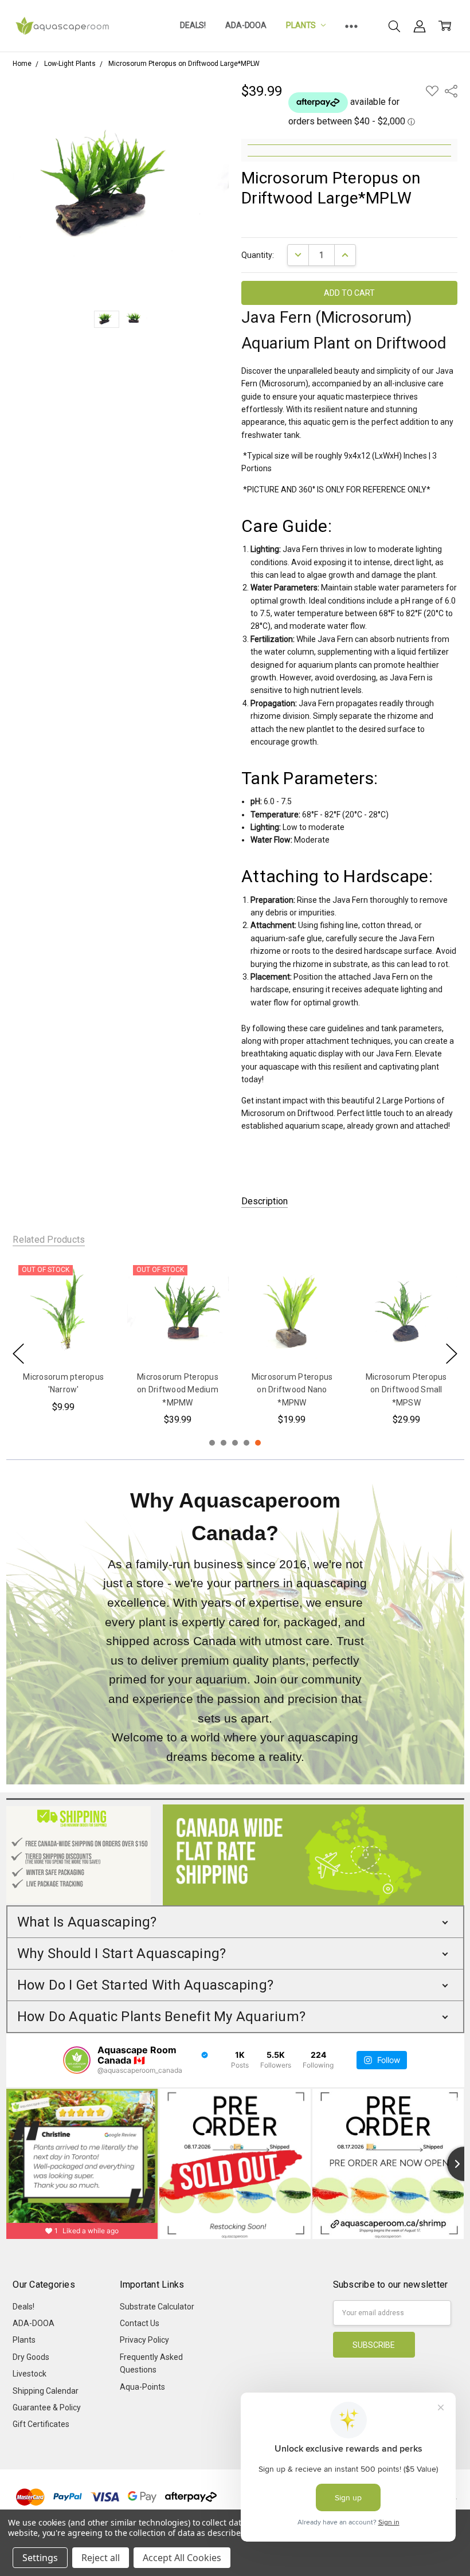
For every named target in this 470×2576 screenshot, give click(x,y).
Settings (40, 2558)
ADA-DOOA (246, 25)
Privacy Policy (144, 2340)
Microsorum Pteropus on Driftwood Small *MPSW (406, 1390)
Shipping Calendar (46, 2391)
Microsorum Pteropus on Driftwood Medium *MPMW (178, 1390)
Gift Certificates (41, 2424)
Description (265, 1201)
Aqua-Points (142, 2387)
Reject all (101, 2558)
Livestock (30, 2374)
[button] (235, 1922)
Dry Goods (31, 2357)
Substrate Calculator (157, 2307)
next (452, 1354)
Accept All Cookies (182, 2558)
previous (18, 1354)
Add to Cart (292, 1337)
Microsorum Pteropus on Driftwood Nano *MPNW (292, 1390)
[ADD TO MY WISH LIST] (94, 1298)
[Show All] (351, 26)
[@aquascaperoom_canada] (77, 2060)
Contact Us (140, 2323)
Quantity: (258, 255)
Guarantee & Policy (47, 2407)
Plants (302, 25)
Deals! (193, 25)
